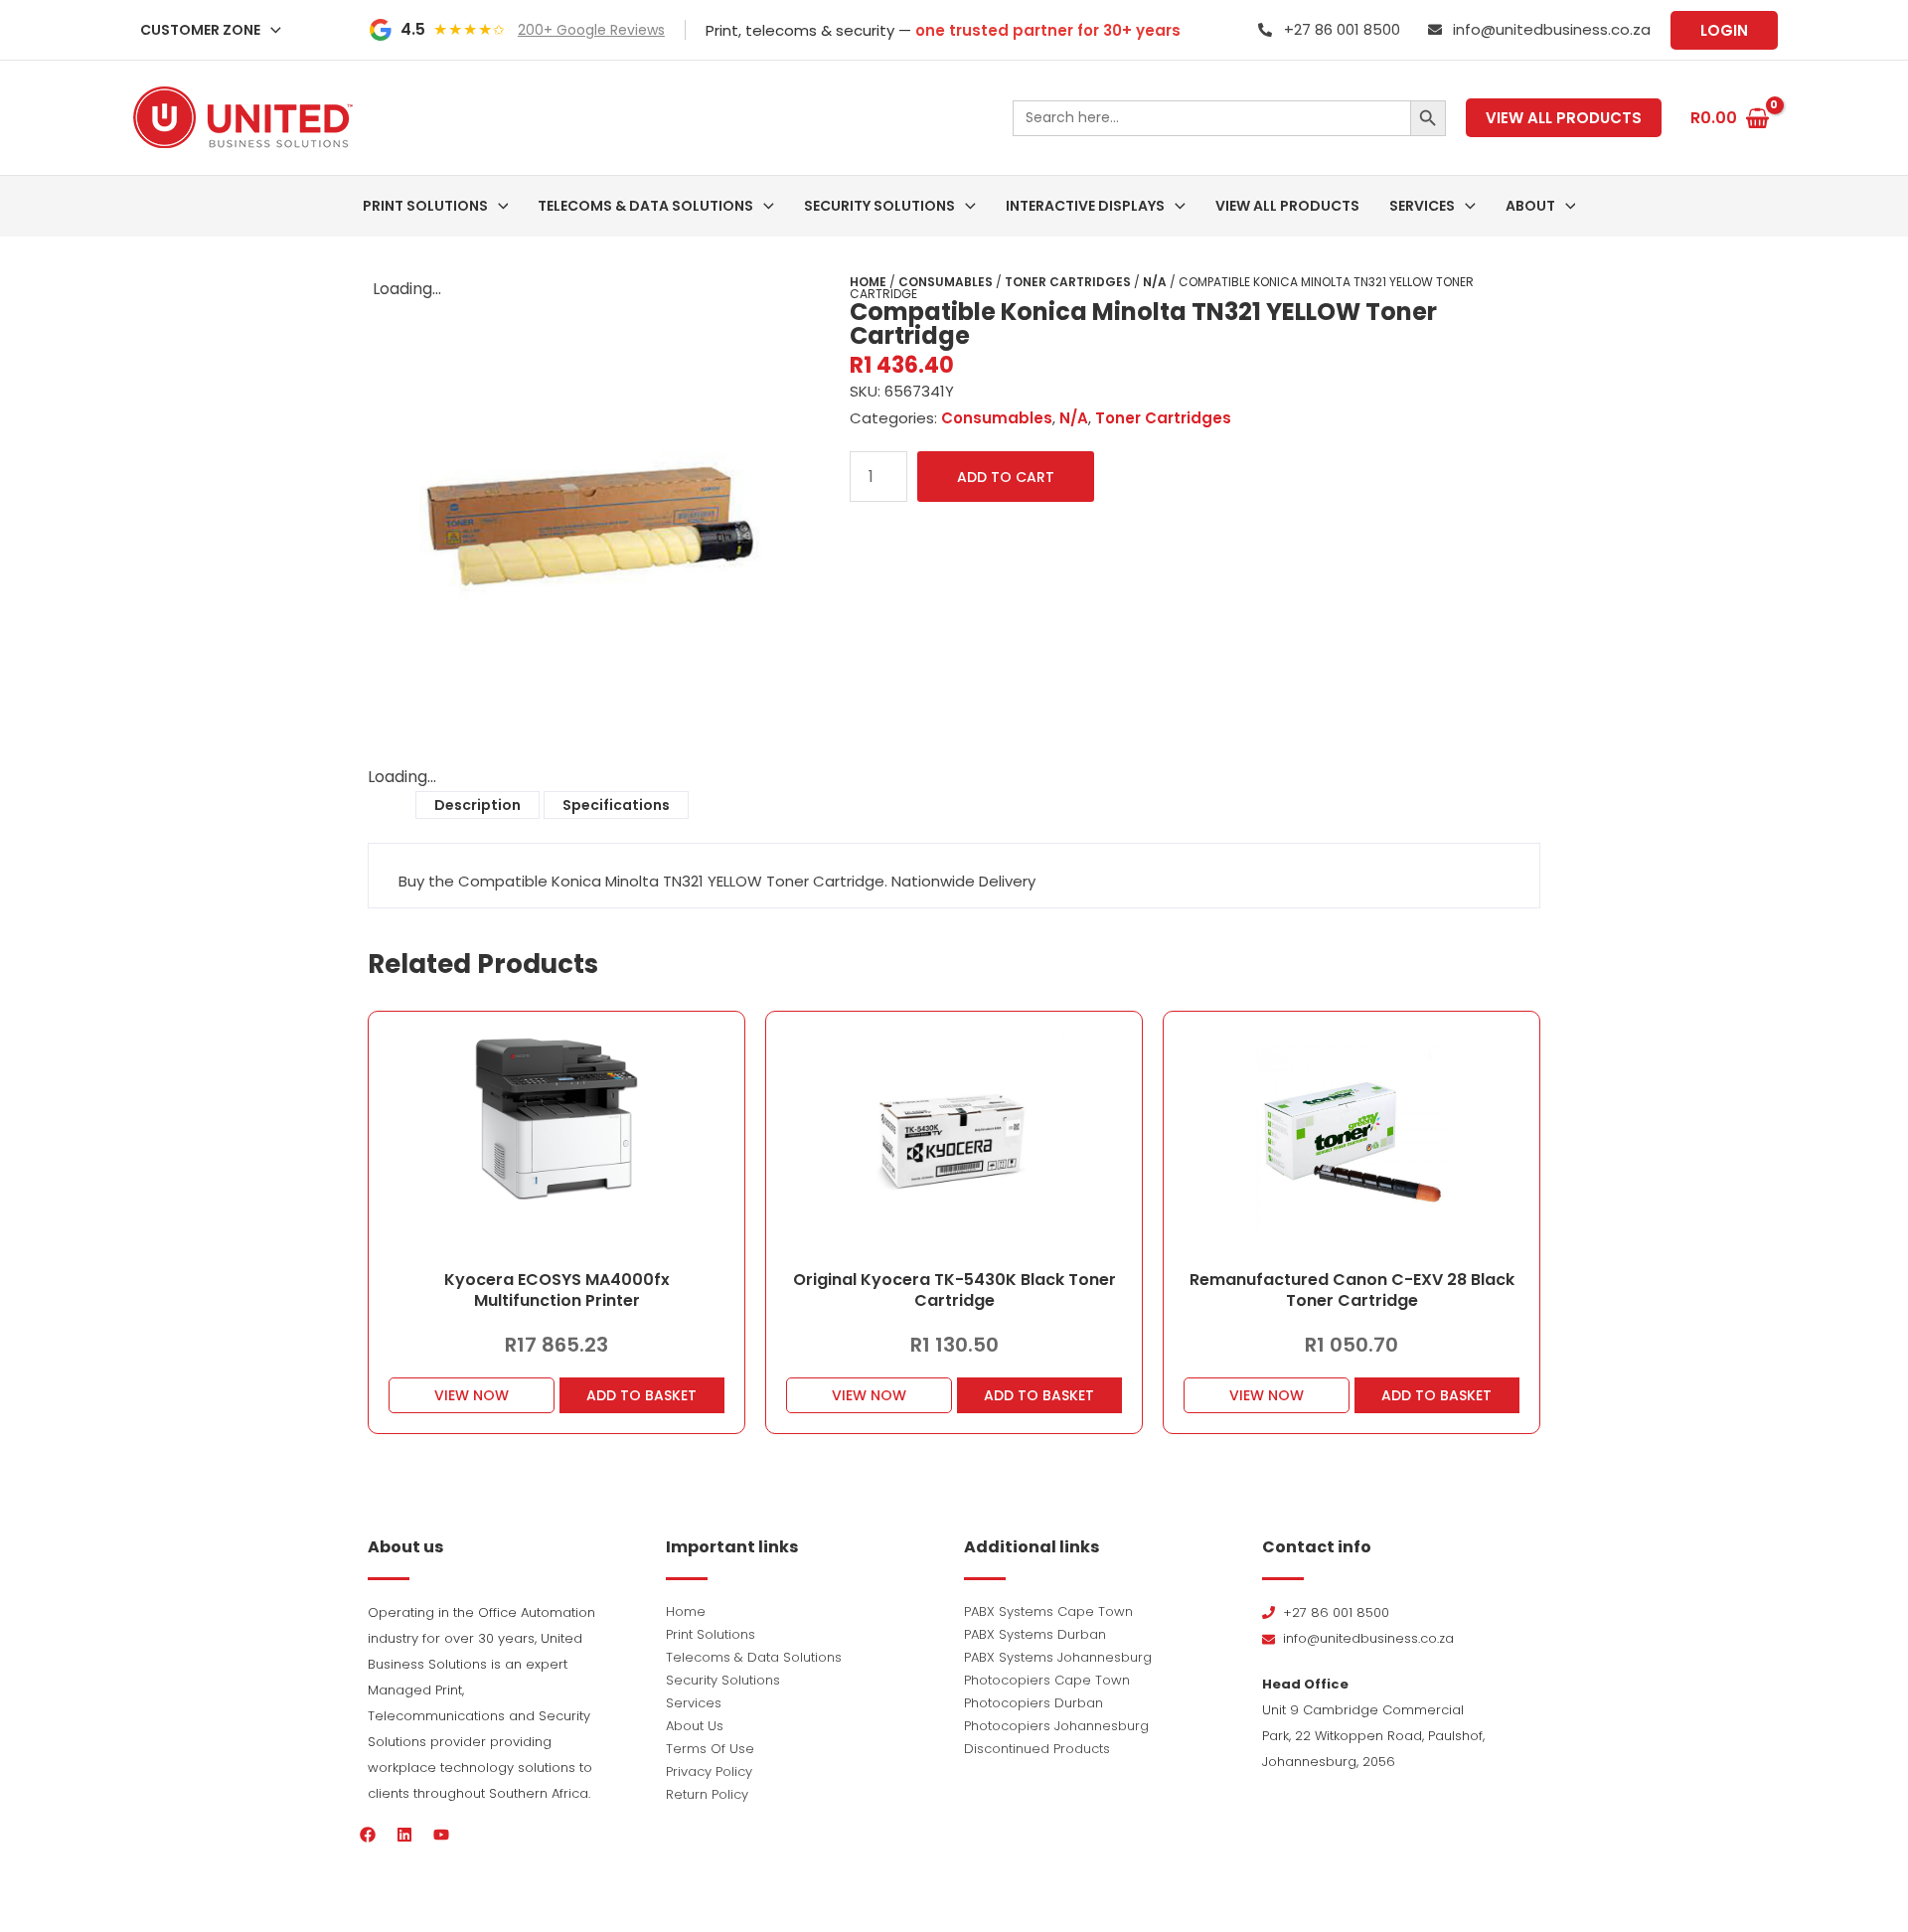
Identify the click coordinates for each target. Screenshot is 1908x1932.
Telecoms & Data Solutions (754, 1657)
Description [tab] (477, 805)
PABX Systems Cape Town (1048, 1611)
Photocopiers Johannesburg (1056, 1726)
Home (868, 282)
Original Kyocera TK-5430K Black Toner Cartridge (954, 1290)
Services (694, 1703)
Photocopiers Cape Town (1047, 1680)
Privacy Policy (709, 1771)
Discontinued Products (1037, 1749)
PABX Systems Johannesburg (1058, 1657)
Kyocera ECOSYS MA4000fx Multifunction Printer (557, 1290)
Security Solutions (723, 1680)
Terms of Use (710, 1749)
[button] (271, 30)
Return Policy (707, 1794)
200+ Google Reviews (591, 30)
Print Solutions (711, 1634)
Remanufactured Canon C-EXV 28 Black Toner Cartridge (1352, 1290)
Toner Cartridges (1068, 282)
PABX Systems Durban (1035, 1634)
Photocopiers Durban (1033, 1703)
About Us (695, 1726)
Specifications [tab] (616, 805)
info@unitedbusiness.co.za (1552, 29)
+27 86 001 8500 (1342, 29)
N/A (1155, 282)
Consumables (946, 282)
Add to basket (641, 1395)
